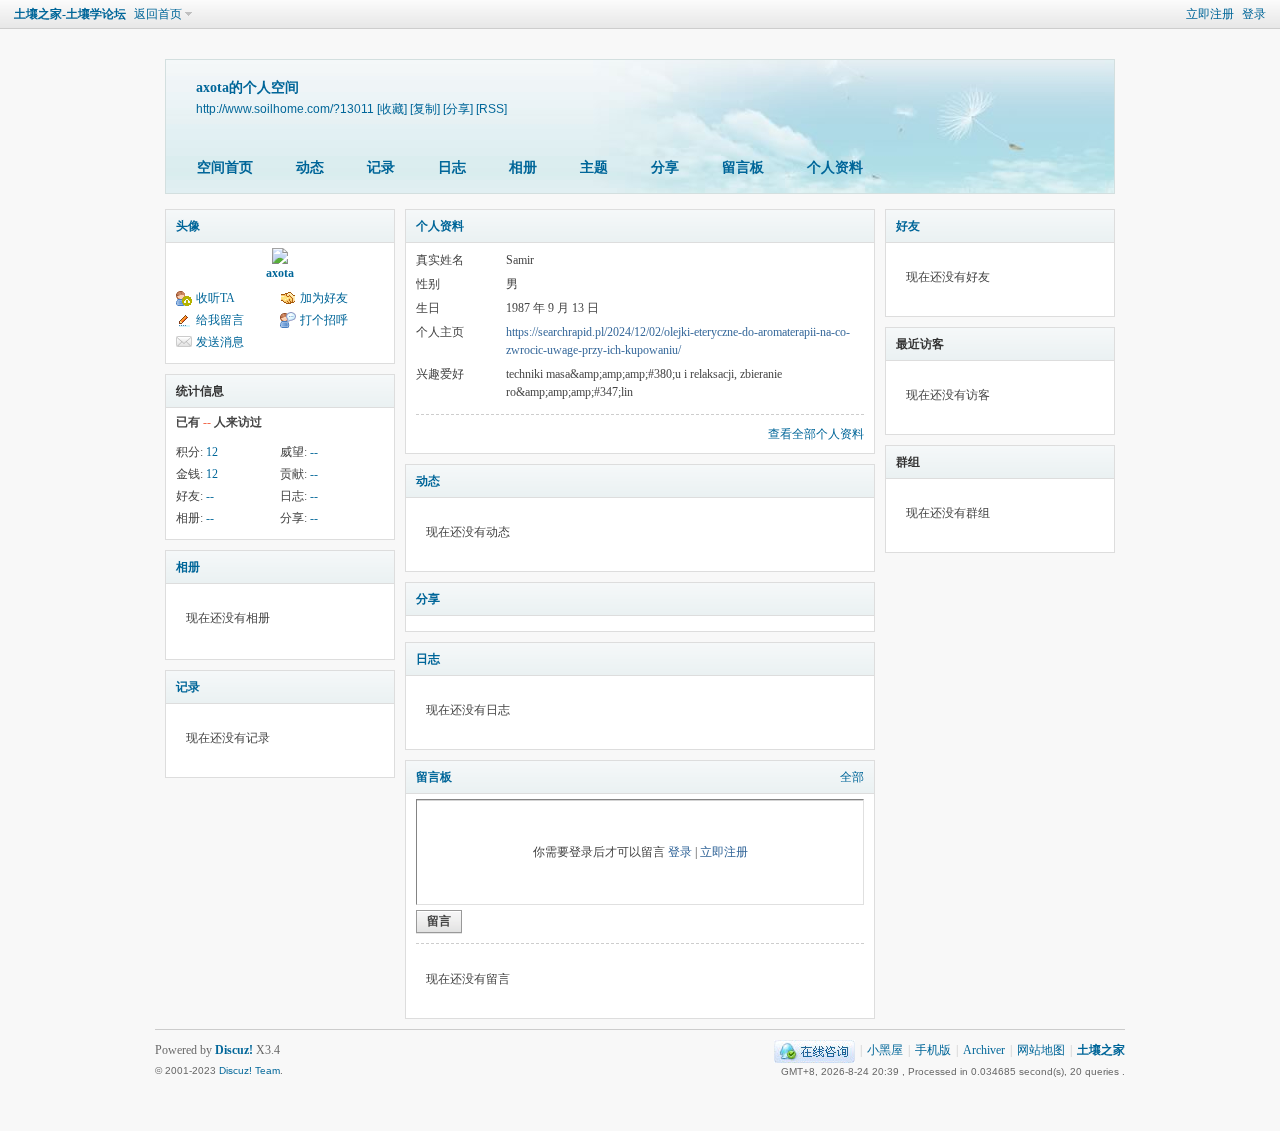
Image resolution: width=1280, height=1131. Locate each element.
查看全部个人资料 (816, 434)
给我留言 (220, 320)
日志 (452, 167)
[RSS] (491, 108)
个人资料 (835, 167)
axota (280, 273)
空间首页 (225, 167)
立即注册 (1210, 14)
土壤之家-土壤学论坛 (70, 14)
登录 (1254, 14)
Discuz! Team (249, 1070)
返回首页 (158, 14)
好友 (908, 226)
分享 (665, 167)
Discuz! (234, 1050)
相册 (523, 167)
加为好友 (324, 298)
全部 (852, 777)
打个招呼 (324, 320)
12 (212, 452)
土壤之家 (1101, 1050)
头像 (188, 226)
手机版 (933, 1050)
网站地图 (1041, 1050)
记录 (381, 167)
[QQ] (814, 1050)
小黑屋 (885, 1050)
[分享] (458, 108)
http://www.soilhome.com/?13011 (285, 108)
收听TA (215, 298)
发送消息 (220, 342)
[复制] (425, 108)
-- (314, 452)
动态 (310, 167)
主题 (594, 167)
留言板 (743, 167)
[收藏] (392, 108)
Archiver (984, 1050)
